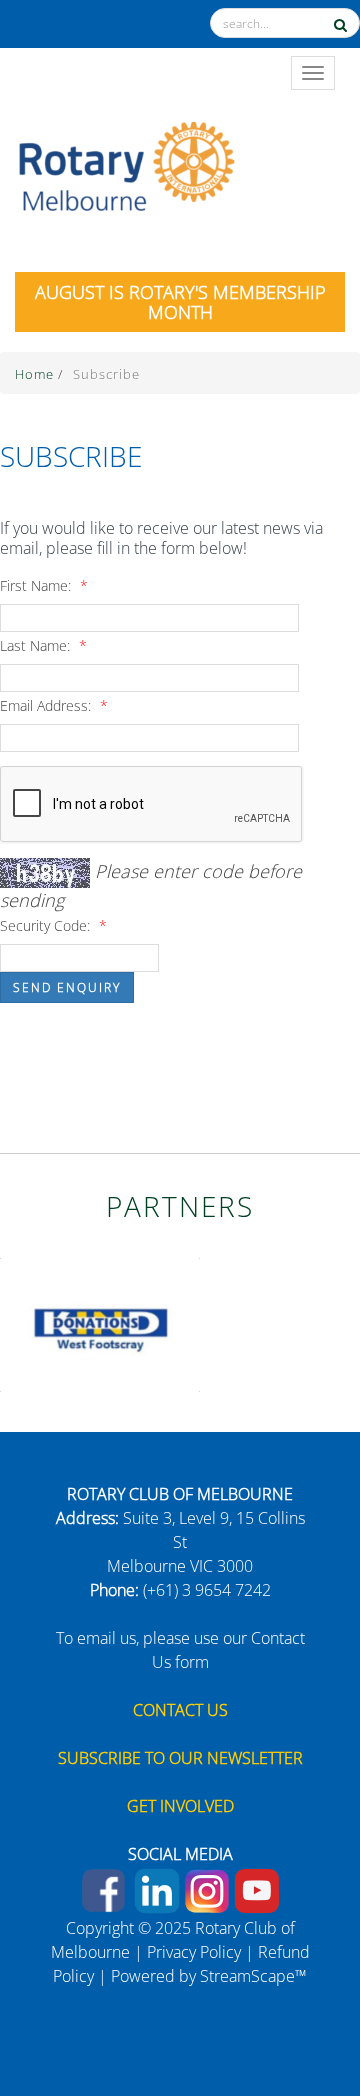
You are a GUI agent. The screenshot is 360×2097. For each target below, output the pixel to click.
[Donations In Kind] (100, 1323)
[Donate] (301, 2012)
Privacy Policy (194, 1952)
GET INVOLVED (180, 1806)
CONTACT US (180, 1710)
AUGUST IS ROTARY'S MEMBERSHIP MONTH (180, 302)
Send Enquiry (67, 987)
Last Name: (43, 645)
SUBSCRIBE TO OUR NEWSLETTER (180, 1758)
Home (36, 374)
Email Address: (54, 705)
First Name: (44, 585)
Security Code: (53, 925)
